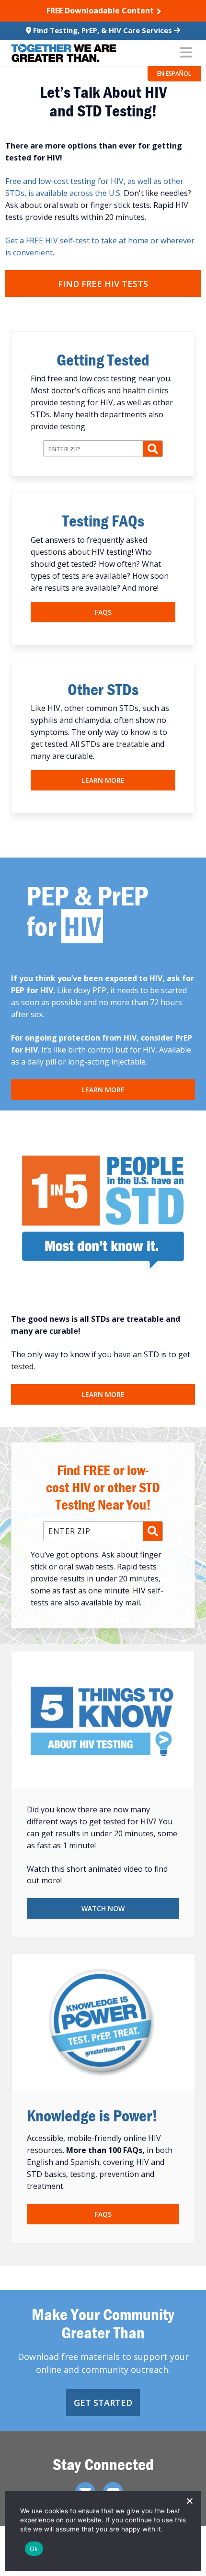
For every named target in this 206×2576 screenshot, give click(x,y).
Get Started (103, 2403)
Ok (34, 2549)
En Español (174, 74)
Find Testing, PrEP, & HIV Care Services (103, 30)
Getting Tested (103, 360)
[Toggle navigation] (186, 53)
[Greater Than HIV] (64, 53)
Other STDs (103, 689)
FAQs (103, 612)
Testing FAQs (103, 521)
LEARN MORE (103, 1090)
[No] (189, 2501)
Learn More (103, 780)
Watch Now (103, 1908)
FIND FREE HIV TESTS (103, 284)
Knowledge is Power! (92, 2115)
